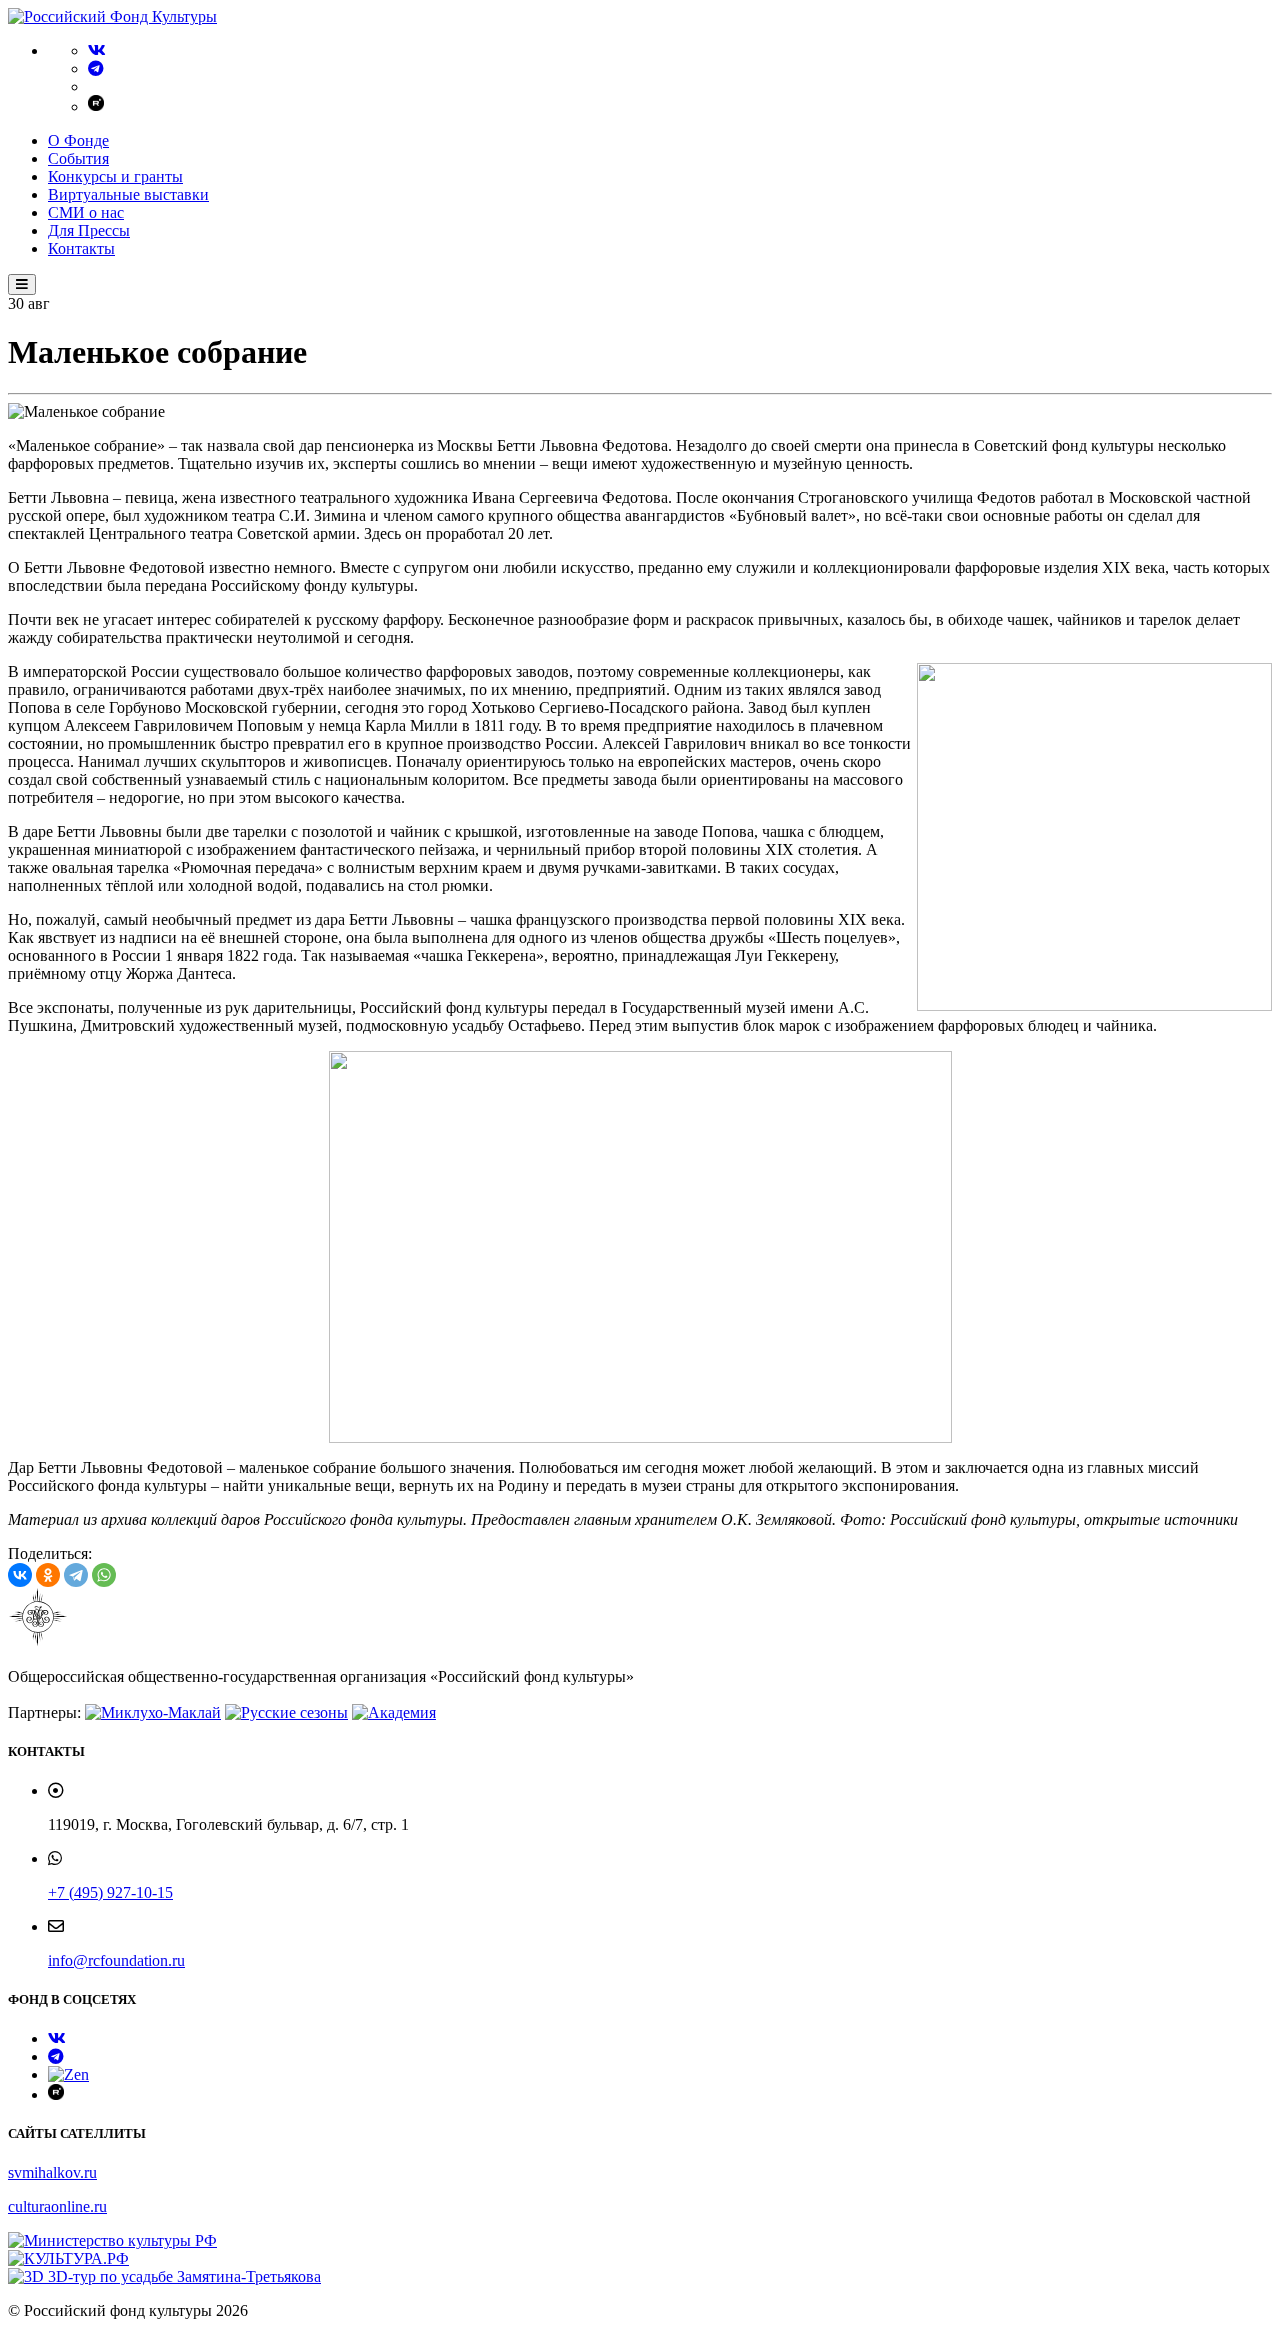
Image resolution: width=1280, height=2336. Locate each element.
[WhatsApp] (104, 1575)
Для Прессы (89, 230)
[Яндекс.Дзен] (68, 2074)
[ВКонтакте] (20, 1575)
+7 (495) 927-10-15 (110, 1892)
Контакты (81, 248)
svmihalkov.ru (52, 2172)
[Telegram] (96, 68)
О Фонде (78, 140)
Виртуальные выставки (128, 194)
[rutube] (96, 105)
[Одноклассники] (48, 1575)
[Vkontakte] (97, 50)
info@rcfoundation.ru (116, 1960)
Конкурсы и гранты (115, 176)
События (78, 158)
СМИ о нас (86, 212)
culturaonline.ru (57, 2206)
